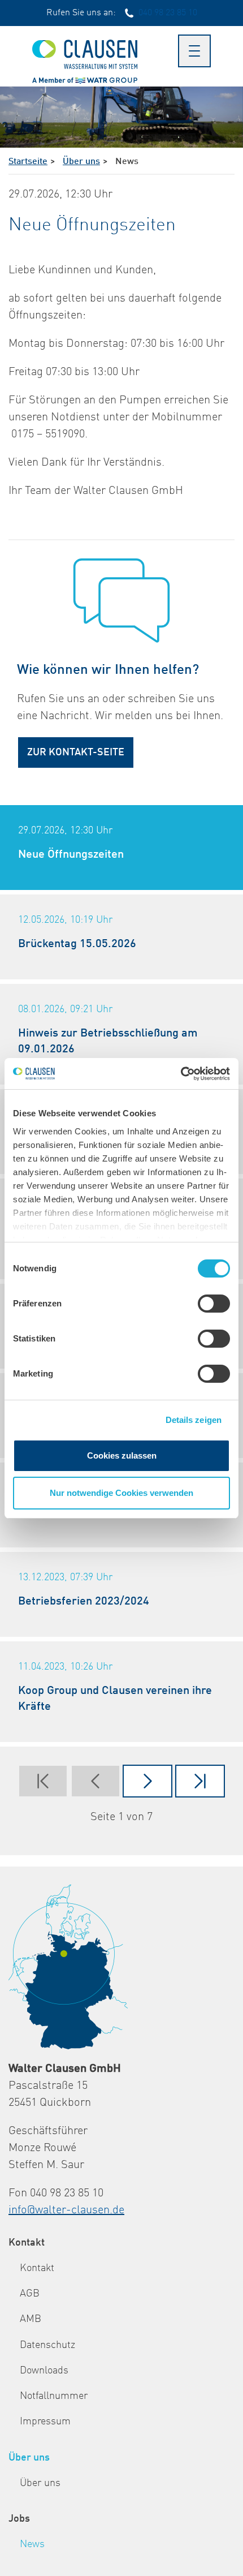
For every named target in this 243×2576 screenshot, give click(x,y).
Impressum (45, 2422)
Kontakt (27, 2243)
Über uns (81, 162)
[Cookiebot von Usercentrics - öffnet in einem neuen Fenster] (181, 1074)
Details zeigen (194, 1420)
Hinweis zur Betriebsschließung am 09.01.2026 (108, 1042)
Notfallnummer (54, 2396)
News (32, 2544)
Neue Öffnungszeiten (71, 855)
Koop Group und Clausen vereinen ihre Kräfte (115, 1699)
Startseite (28, 162)
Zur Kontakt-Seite (76, 752)
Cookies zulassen (122, 1455)
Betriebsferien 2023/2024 (84, 1602)
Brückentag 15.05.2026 (77, 944)
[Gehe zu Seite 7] (200, 1781)
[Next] (147, 1781)
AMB (31, 2319)
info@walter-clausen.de (66, 2211)
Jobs (19, 2519)
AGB (30, 2294)
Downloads (44, 2371)
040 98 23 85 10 (168, 13)
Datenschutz (47, 2345)
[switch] (214, 1304)
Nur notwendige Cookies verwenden (121, 1493)
